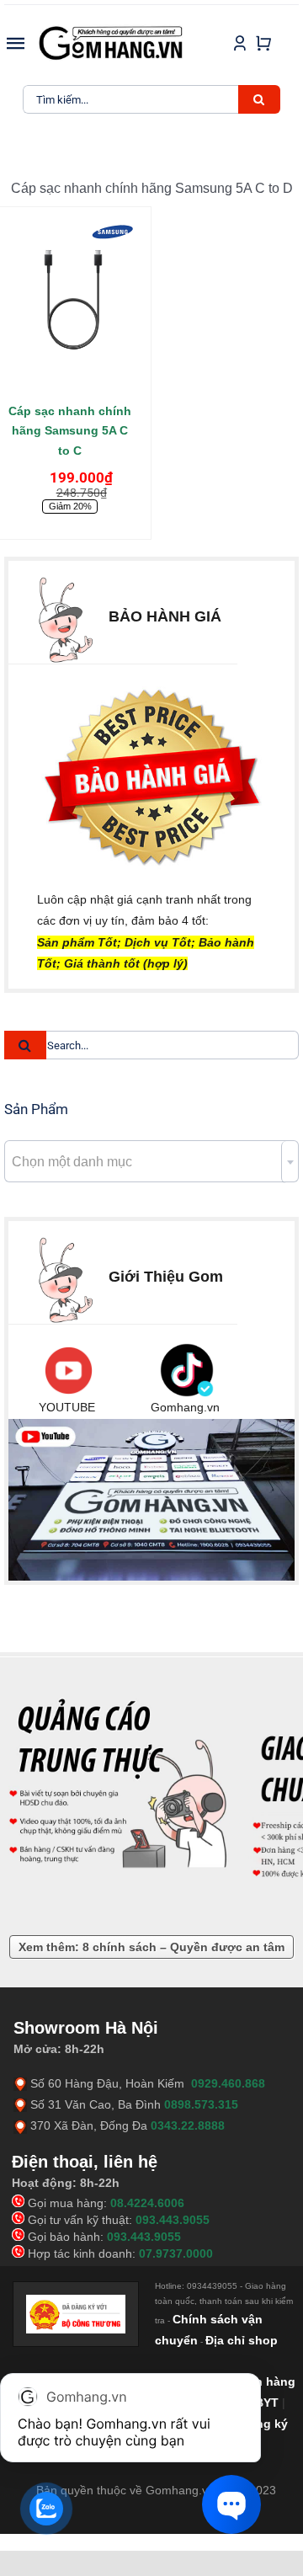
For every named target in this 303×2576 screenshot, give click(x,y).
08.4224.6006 (147, 2203)
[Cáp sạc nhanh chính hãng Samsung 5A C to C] (70, 304)
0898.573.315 (201, 2104)
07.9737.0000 (176, 2253)
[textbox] (151, 1162)
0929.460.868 (228, 2083)
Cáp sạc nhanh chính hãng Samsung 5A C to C (70, 431)
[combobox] (151, 1161)
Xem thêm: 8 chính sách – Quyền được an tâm (151, 1947)
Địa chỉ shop (242, 2340)
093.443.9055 (173, 2220)
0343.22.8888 (188, 2125)
